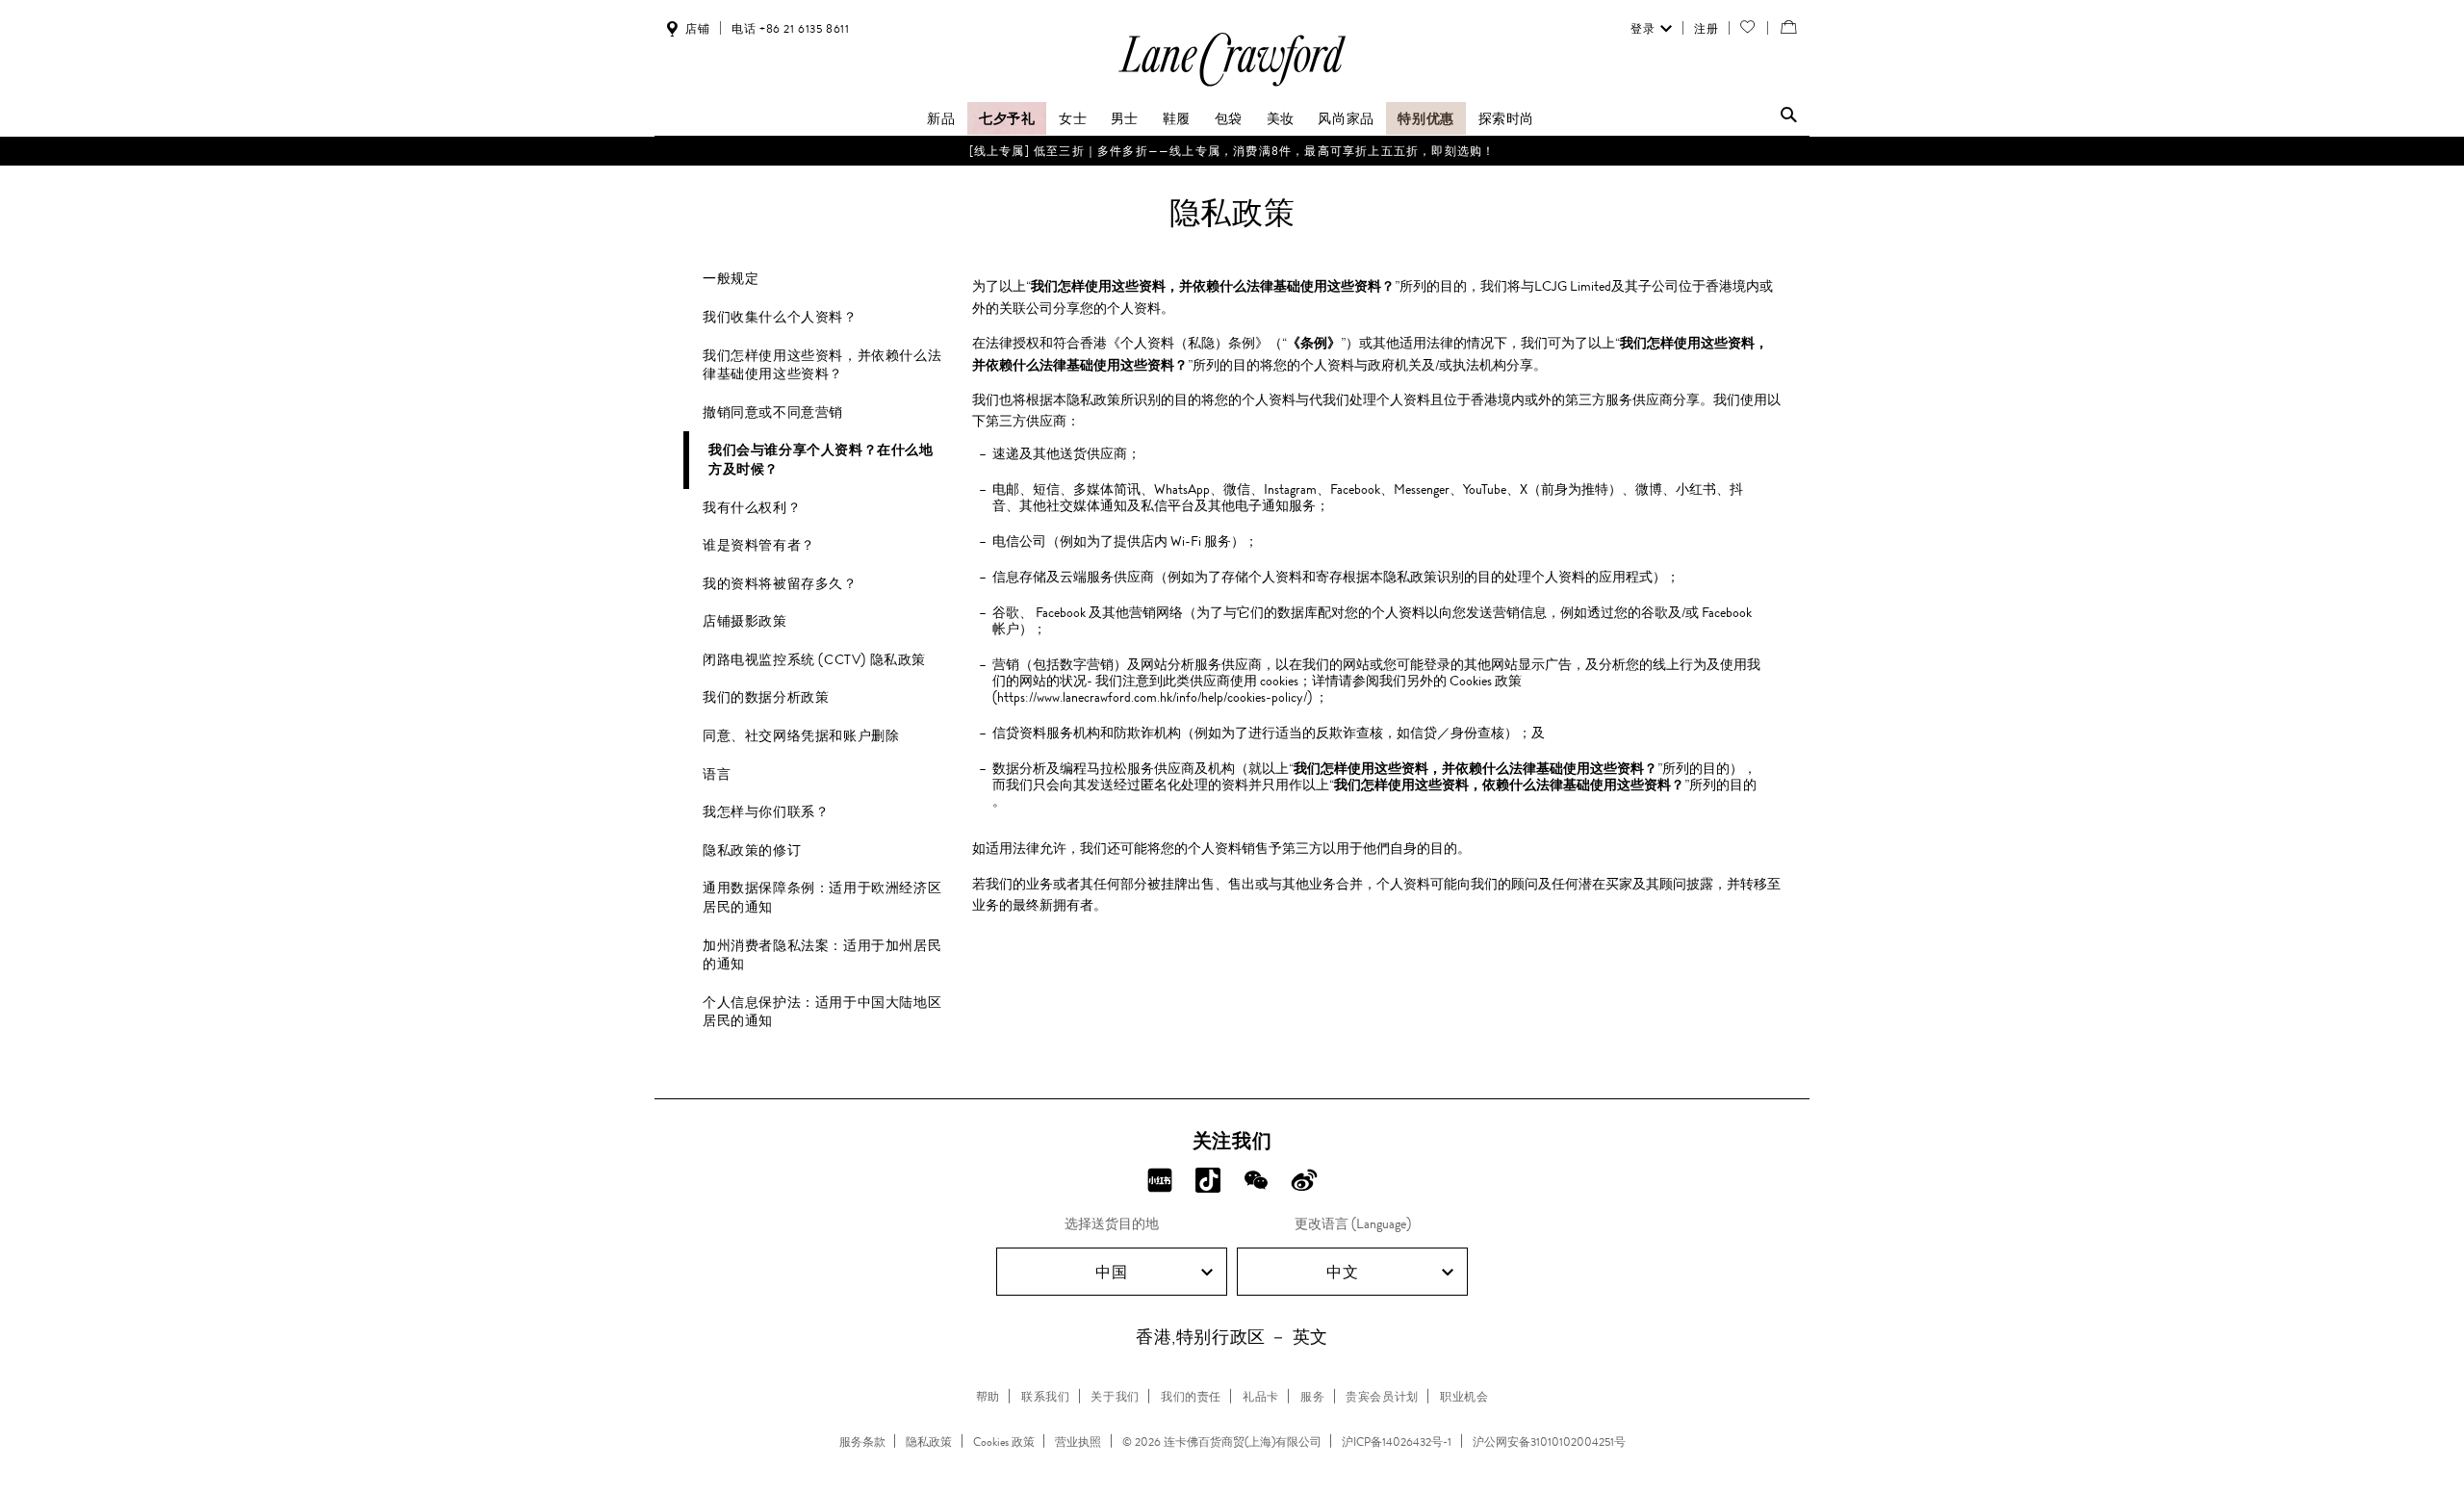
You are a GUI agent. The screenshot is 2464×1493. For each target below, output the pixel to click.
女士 (1073, 118)
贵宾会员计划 (1382, 1397)
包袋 (1229, 118)
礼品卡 (1261, 1397)
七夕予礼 (1007, 118)
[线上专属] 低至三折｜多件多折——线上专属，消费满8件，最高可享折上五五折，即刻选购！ (1232, 151)
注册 (1706, 29)
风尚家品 (1346, 118)
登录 (1643, 29)
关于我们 (1115, 1397)
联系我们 (1045, 1397)
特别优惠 (1425, 118)
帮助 (988, 1397)
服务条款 (862, 1442)
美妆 (1281, 118)
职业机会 (1464, 1397)
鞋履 (1177, 118)
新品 (941, 118)
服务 (1312, 1397)
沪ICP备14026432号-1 (1397, 1442)
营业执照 (1078, 1442)
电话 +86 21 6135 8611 (790, 29)
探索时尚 (1506, 118)
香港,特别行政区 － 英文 (1232, 1337)
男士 (1125, 118)
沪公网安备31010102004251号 (1549, 1442)
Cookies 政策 (1004, 1442)
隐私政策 (929, 1442)
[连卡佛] (1232, 85)
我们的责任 (1191, 1397)
